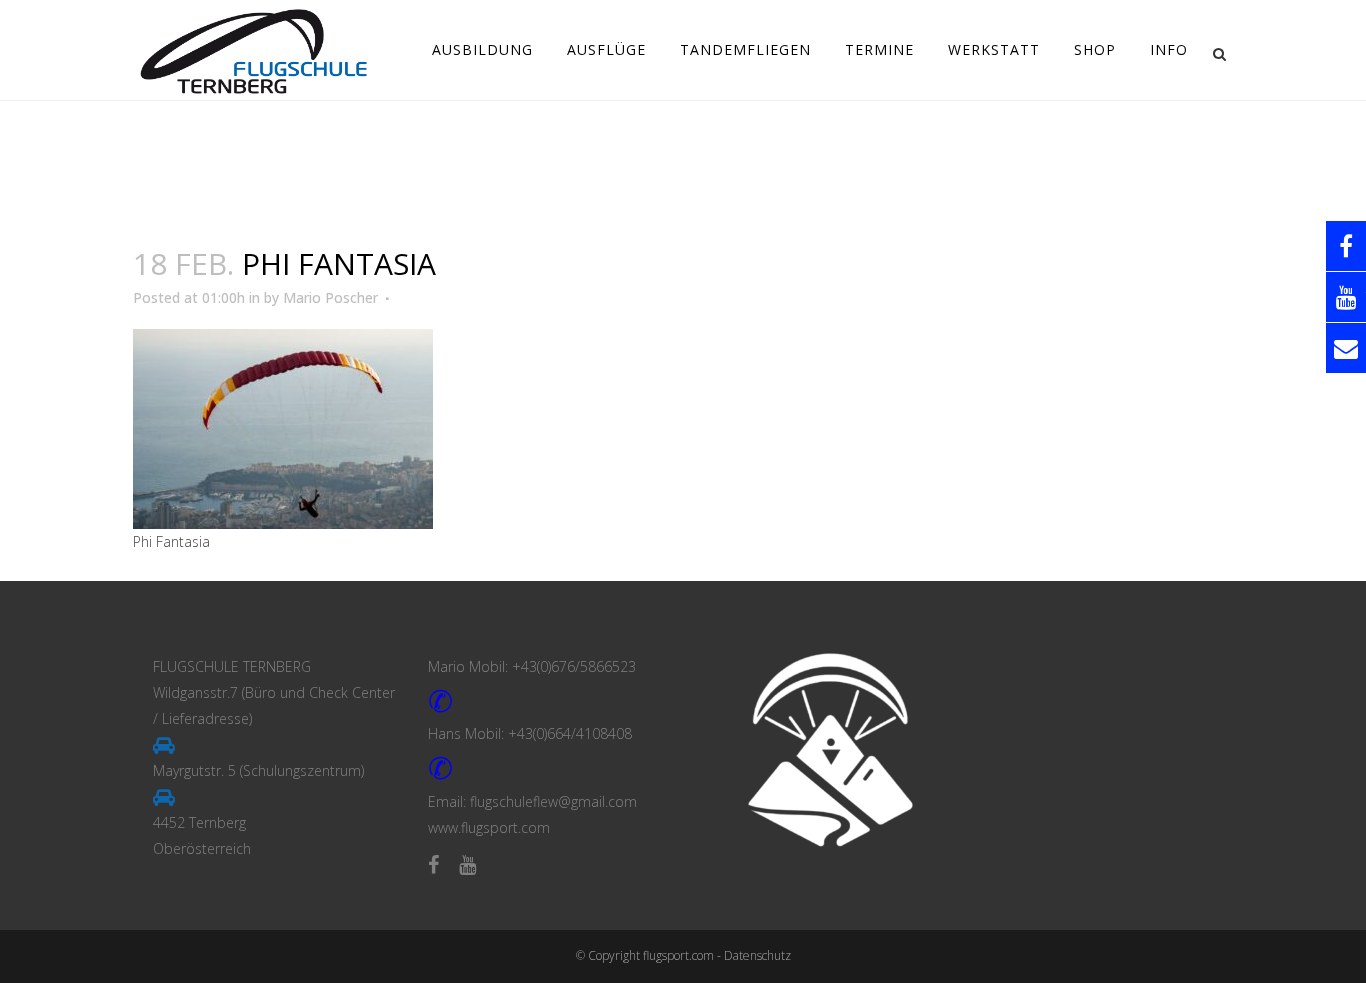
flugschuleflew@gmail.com (553, 801)
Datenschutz (757, 955)
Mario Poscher (330, 297)
